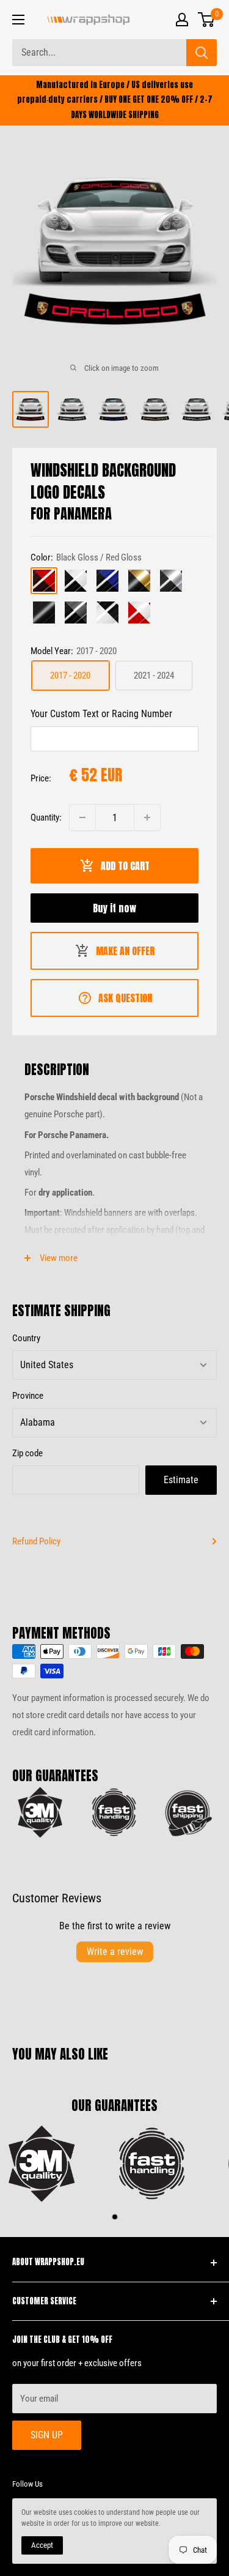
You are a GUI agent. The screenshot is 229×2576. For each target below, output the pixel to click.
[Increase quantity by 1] (147, 817)
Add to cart (125, 866)
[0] (207, 20)
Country (26, 1338)
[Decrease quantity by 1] (82, 817)
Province (28, 1396)
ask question (125, 998)
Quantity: (46, 817)
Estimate (181, 1480)
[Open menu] (18, 20)
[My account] (182, 20)
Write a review (115, 1952)
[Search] (202, 53)
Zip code (27, 1453)
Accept (42, 2545)
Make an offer (125, 951)
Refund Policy (36, 1541)
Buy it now (114, 908)
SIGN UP (47, 2435)
